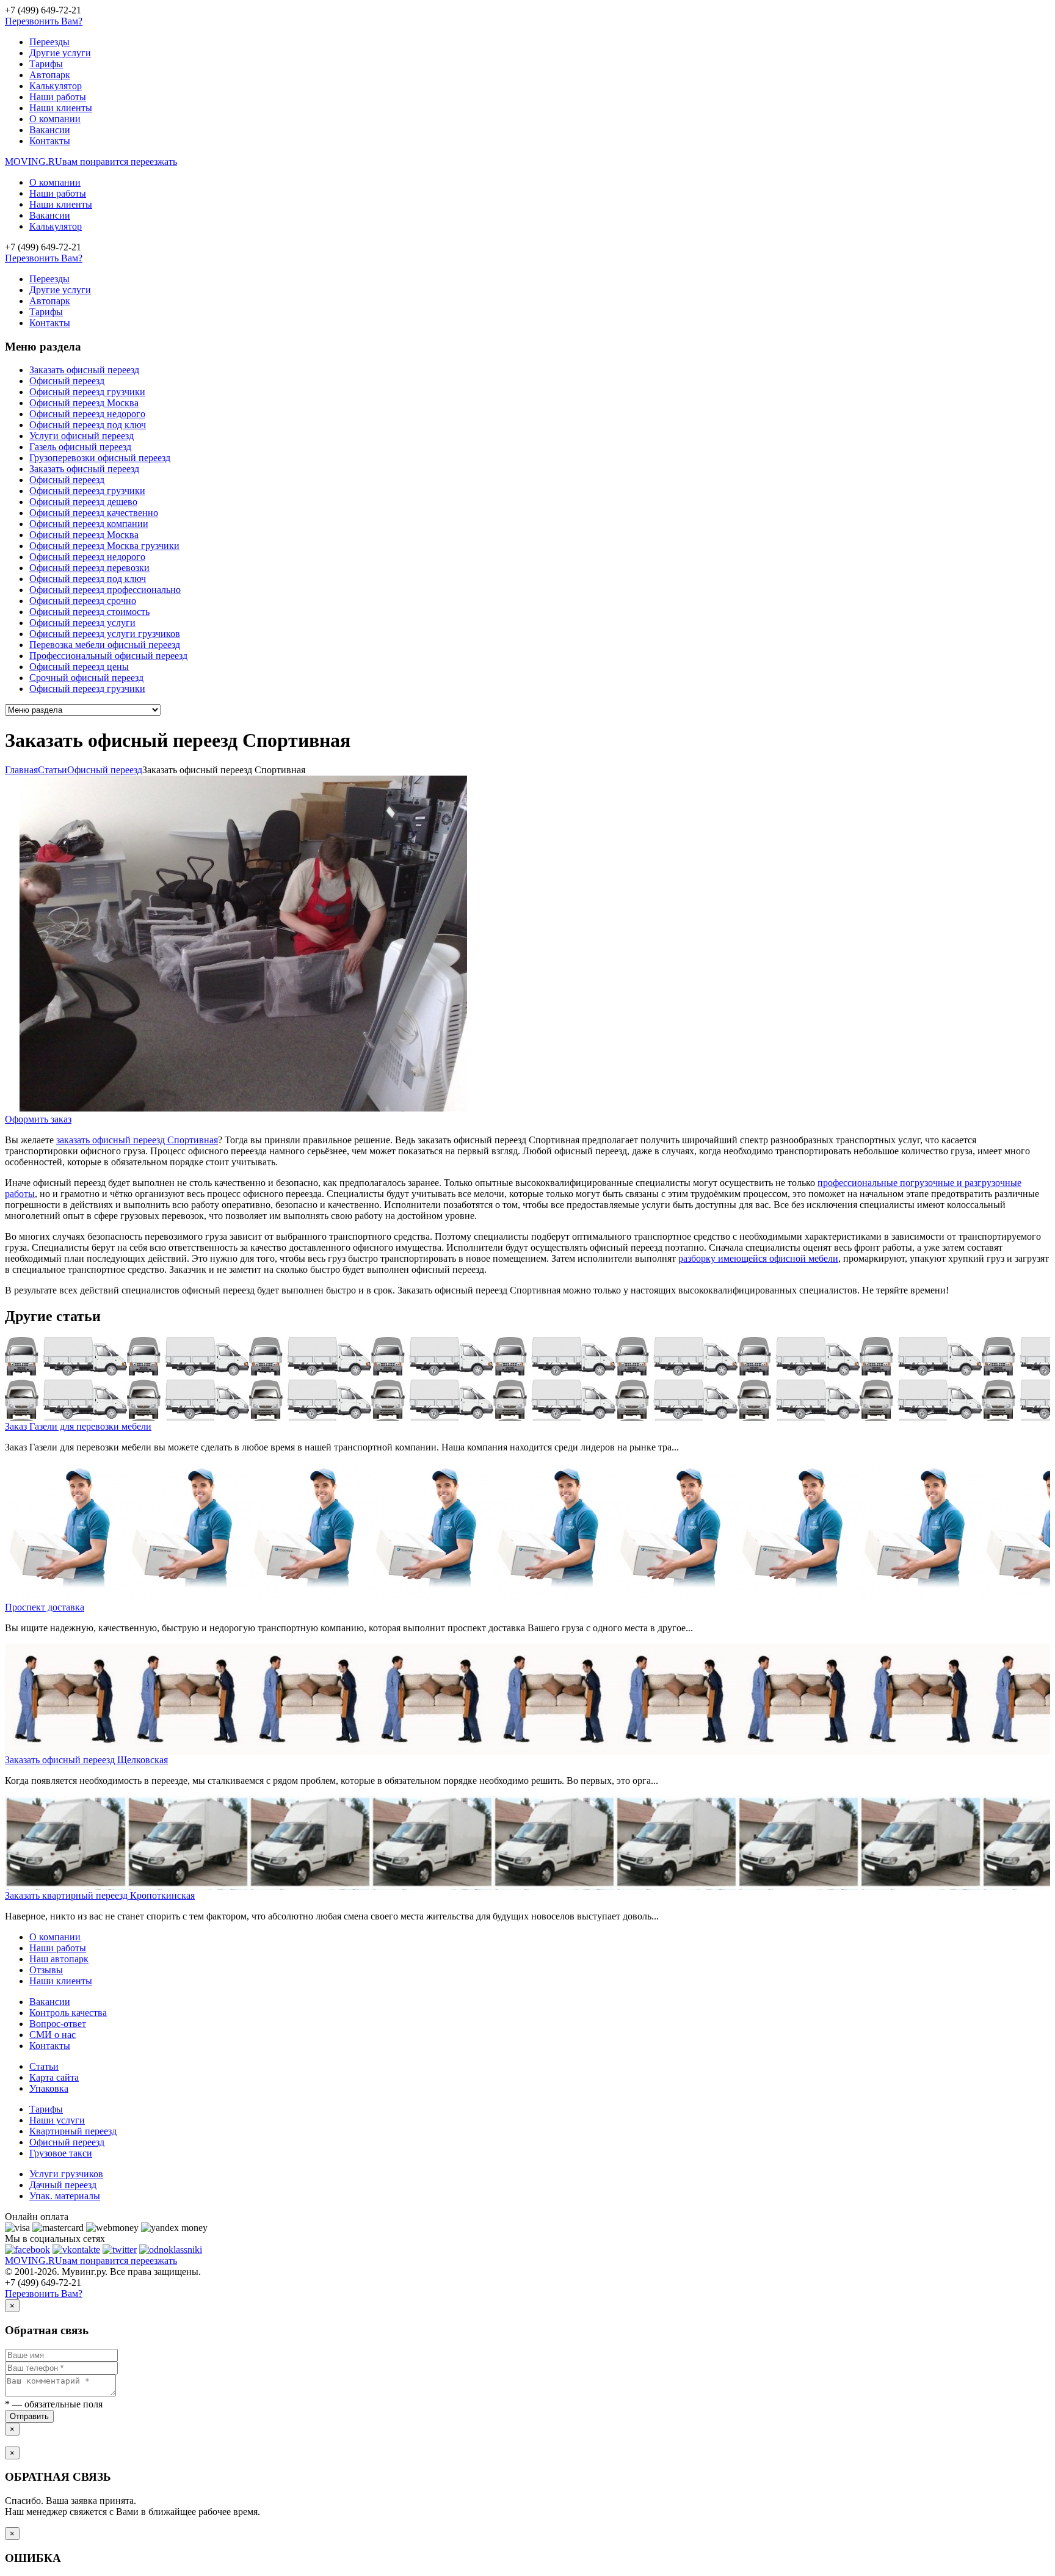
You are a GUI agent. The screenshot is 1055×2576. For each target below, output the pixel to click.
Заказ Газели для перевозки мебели (78, 1426)
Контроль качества (68, 2013)
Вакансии (50, 130)
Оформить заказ (38, 1119)
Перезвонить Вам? (44, 21)
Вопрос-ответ (58, 2024)
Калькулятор (56, 86)
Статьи (44, 2066)
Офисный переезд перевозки (89, 568)
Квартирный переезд (73, 2131)
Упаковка (49, 2088)
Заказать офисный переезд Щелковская (86, 1760)
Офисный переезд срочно (83, 601)
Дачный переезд (63, 2185)
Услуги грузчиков (66, 2174)
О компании (55, 119)
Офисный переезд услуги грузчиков (105, 634)
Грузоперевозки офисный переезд (100, 458)
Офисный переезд (67, 381)
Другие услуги (60, 53)
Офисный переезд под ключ (88, 425)
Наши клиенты (61, 108)
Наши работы (58, 97)
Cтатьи (53, 770)
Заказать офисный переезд (84, 370)
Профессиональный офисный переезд (108, 656)
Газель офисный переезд (80, 447)
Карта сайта (54, 2077)
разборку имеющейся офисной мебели (758, 1258)
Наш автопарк (59, 1959)
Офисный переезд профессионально (105, 590)
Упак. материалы (65, 2196)
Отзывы (46, 1970)
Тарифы (46, 64)
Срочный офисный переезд (86, 678)
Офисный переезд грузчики (87, 392)
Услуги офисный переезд (82, 436)
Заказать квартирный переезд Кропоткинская (100, 1895)
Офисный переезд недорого (87, 414)
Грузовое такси (61, 2153)
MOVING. (91, 162)
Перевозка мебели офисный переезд (105, 645)
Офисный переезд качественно (94, 513)
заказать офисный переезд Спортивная (137, 1140)
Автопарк (50, 75)
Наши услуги (57, 2120)
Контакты (50, 141)
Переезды (49, 42)
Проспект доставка (45, 1607)
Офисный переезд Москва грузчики (104, 546)
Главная (21, 770)
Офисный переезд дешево (83, 502)
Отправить (29, 2416)
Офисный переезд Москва (84, 403)
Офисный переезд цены (79, 667)
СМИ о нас (53, 2035)
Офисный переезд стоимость (89, 612)
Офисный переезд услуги (82, 623)
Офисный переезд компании (89, 524)
